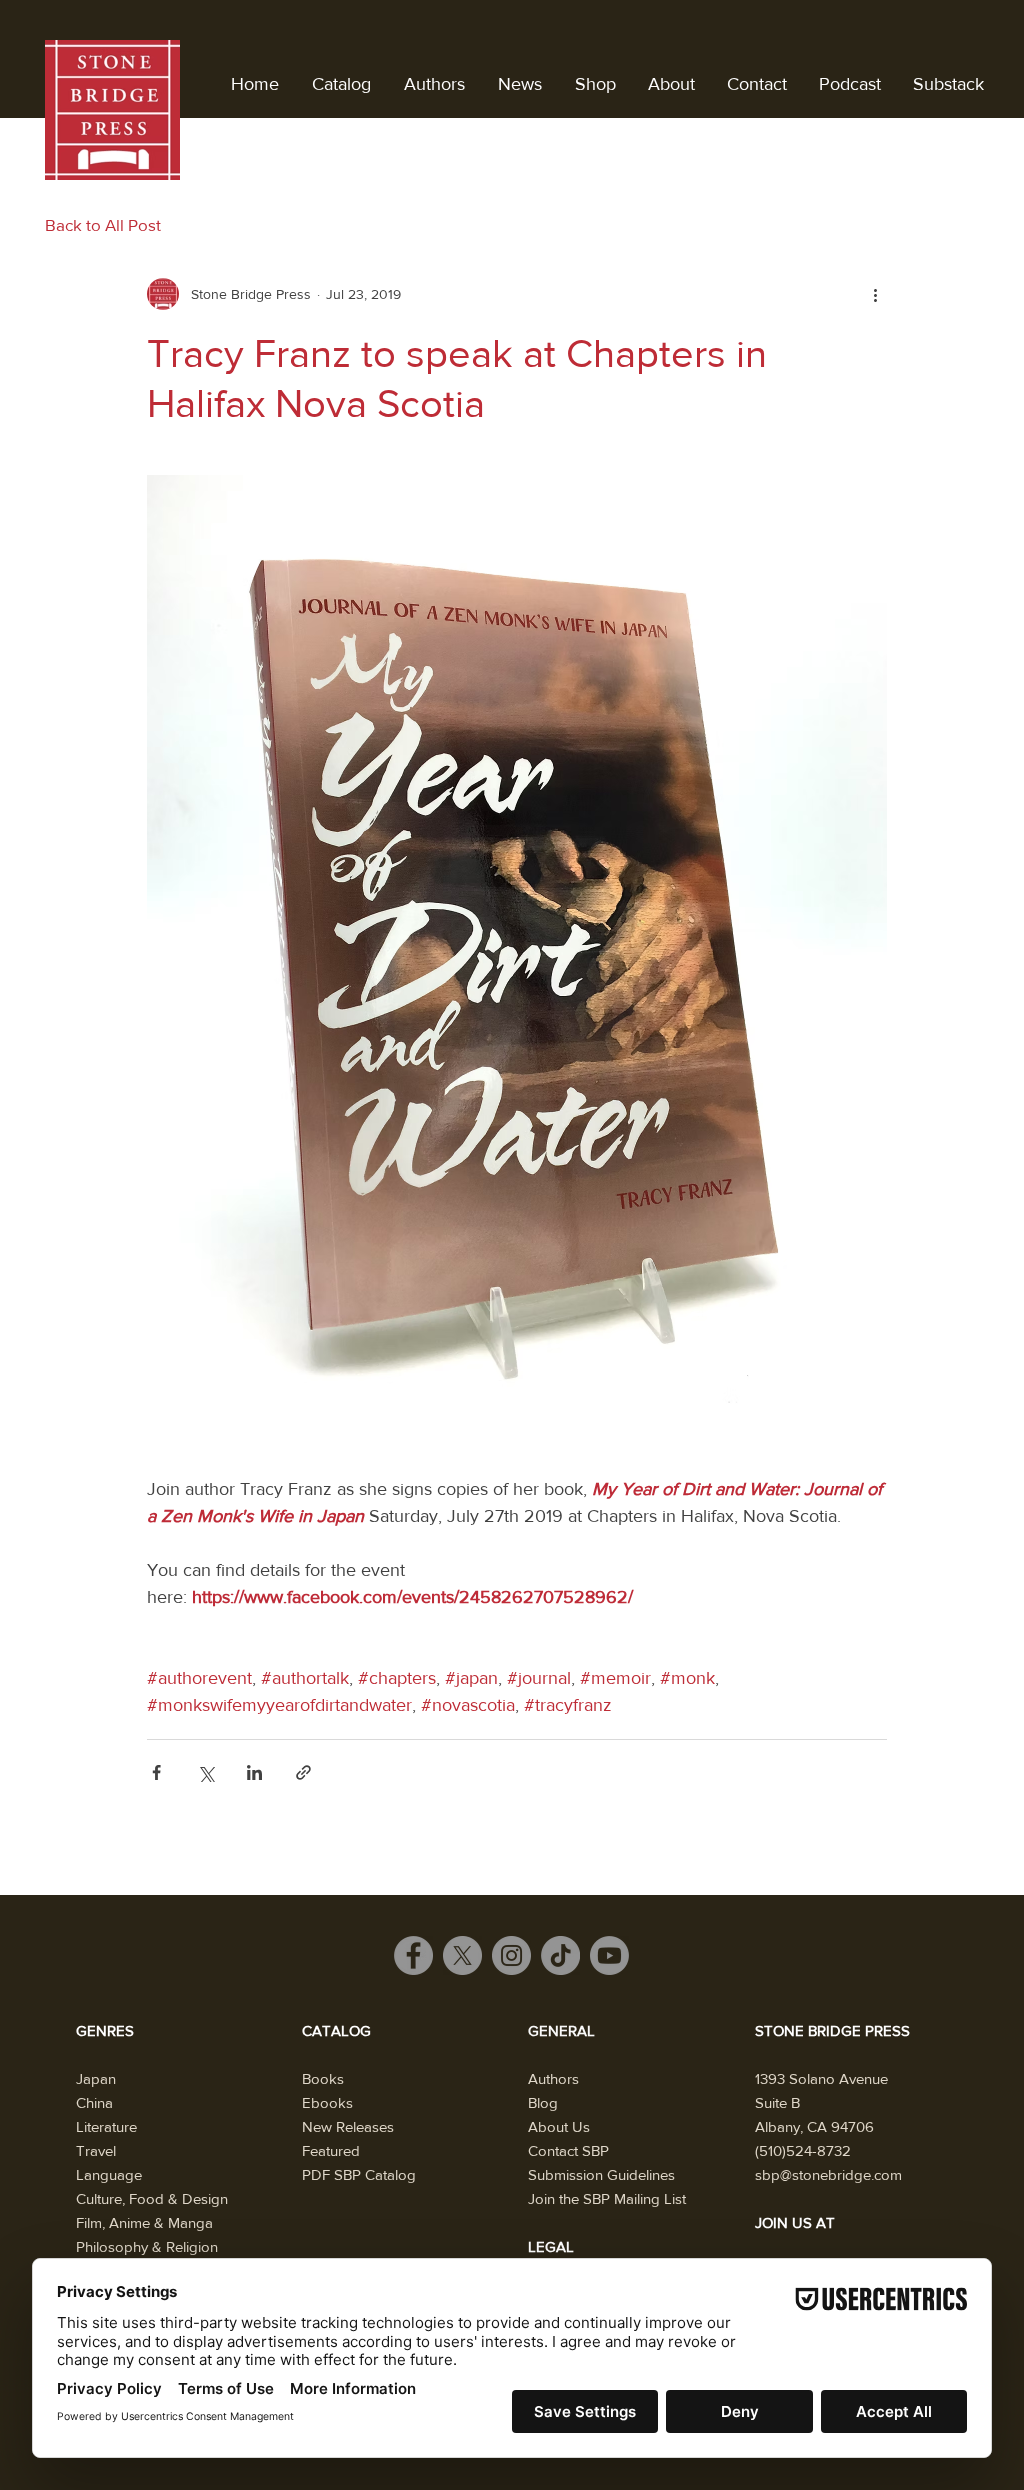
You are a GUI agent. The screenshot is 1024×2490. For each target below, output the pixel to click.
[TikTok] (560, 1955)
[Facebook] (413, 1955)
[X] (462, 1955)
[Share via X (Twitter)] (205, 1772)
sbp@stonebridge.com (828, 2174)
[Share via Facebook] (156, 1772)
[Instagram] (511, 1955)
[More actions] (875, 294)
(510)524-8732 (803, 2150)
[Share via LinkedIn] (254, 1772)
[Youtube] (609, 1955)
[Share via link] (303, 1772)
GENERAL (561, 2030)
